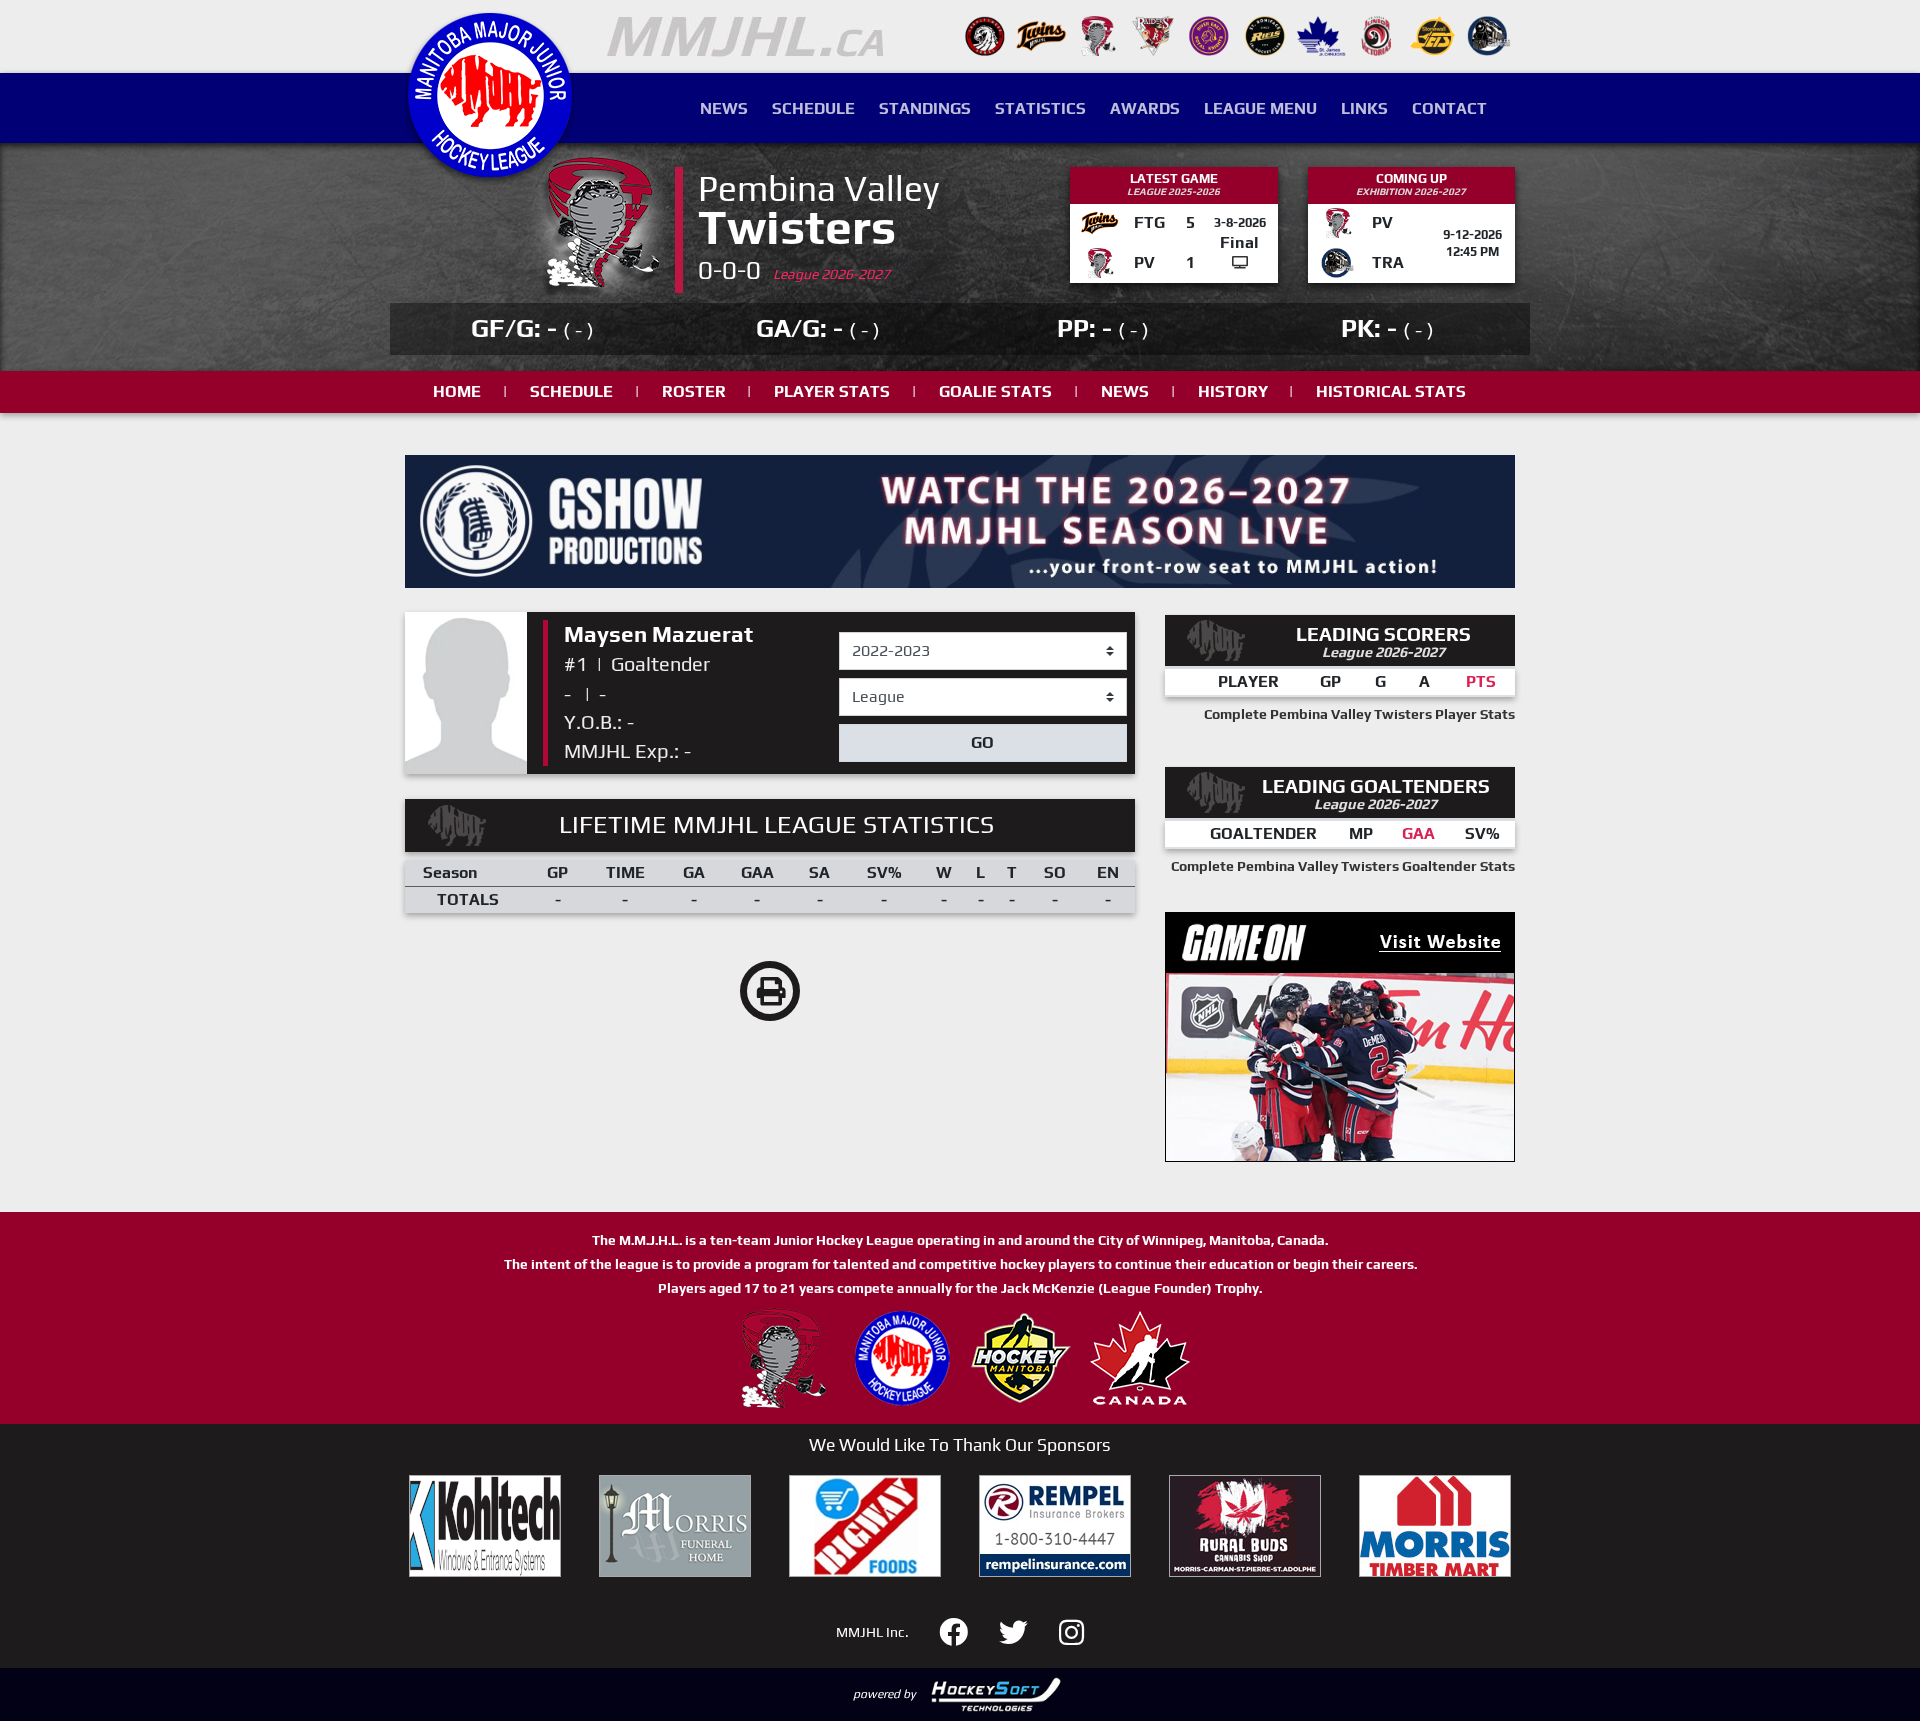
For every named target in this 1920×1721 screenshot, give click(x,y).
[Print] (770, 991)
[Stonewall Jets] (1433, 34)
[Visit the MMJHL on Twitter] (1025, 1630)
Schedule (813, 108)
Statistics (1040, 108)
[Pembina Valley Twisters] (1097, 34)
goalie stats (995, 391)
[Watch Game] (1240, 262)
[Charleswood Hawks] (985, 34)
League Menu (1260, 108)
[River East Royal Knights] (1209, 34)
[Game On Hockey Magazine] (1340, 1035)
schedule (571, 391)
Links (1364, 108)
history (1233, 391)
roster (694, 391)
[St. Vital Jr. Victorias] (1377, 34)
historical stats (1391, 391)
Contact (1449, 108)
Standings (925, 108)
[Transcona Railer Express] (1489, 34)
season (865, 633)
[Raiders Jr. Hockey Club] (1153, 34)
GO (982, 742)
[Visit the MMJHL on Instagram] (1071, 1630)
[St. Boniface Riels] (1265, 34)
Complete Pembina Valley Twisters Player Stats (1359, 714)
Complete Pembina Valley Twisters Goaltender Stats (1343, 866)
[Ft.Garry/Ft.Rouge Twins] (1041, 34)
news (1125, 391)
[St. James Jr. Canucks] (1321, 34)
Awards (1145, 108)
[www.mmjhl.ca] (490, 166)
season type (882, 687)
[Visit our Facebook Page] (965, 1630)
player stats (832, 391)
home (457, 391)
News (724, 108)
